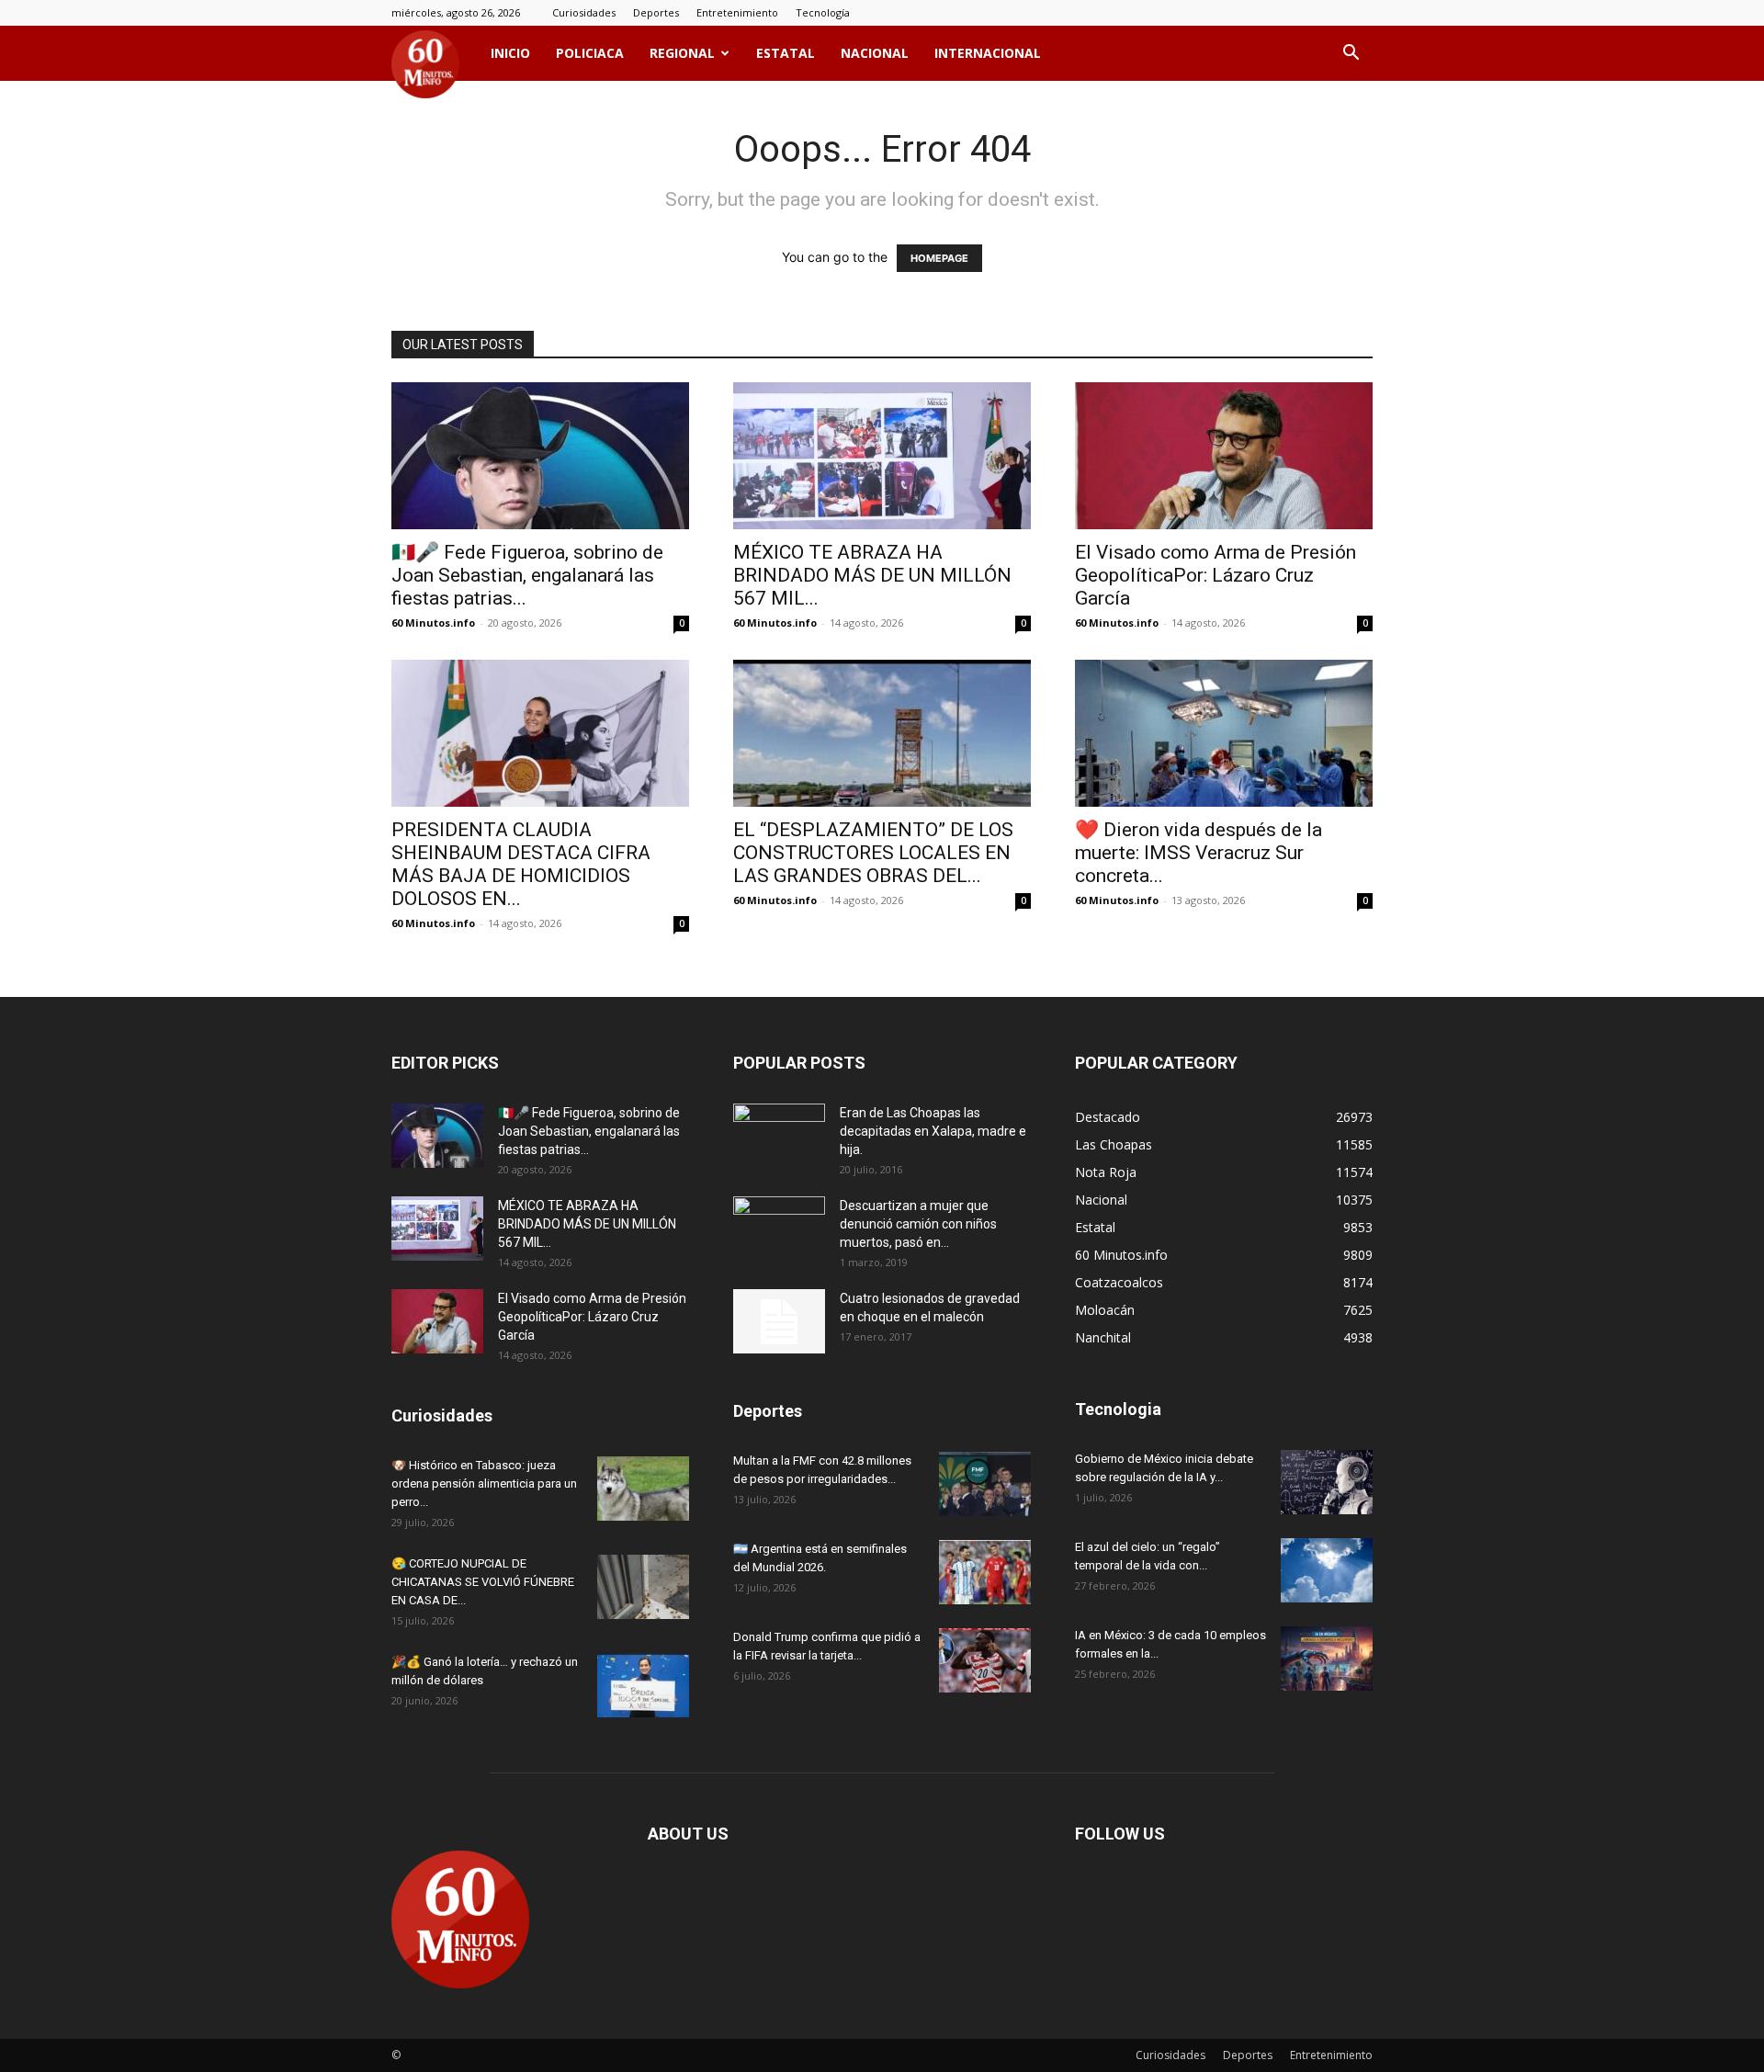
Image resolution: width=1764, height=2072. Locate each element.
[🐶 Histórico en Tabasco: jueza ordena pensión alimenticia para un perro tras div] (643, 1489)
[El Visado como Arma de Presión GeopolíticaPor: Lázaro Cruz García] (1224, 456)
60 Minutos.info (433, 623)
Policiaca (590, 53)
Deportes (656, 12)
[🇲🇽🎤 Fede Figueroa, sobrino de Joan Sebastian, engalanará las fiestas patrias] (540, 456)
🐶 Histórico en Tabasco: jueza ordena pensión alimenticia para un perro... (484, 1483)
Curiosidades (584, 12)
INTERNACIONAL (988, 53)
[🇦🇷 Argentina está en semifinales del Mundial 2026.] (985, 1572)
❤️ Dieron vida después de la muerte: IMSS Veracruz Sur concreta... (1199, 853)
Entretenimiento (737, 12)
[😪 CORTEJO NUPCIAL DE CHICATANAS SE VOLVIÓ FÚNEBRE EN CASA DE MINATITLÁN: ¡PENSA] (643, 1587)
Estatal (786, 53)
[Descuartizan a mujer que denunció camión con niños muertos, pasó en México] (779, 1228)
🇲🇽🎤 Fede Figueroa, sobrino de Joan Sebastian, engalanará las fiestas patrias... (527, 575)
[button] (1351, 55)
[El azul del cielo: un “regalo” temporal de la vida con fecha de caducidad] (1327, 1570)
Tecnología (823, 12)
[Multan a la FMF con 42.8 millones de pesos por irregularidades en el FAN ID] (985, 1484)
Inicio (510, 53)
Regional (682, 53)
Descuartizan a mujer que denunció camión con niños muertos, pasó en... (918, 1224)
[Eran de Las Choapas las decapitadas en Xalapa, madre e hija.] (779, 1136)
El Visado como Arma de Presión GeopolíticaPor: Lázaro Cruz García (1216, 575)
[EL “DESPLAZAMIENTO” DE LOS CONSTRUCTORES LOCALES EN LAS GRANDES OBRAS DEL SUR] (882, 733)
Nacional (875, 53)
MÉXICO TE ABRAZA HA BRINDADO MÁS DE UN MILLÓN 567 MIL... (872, 575)
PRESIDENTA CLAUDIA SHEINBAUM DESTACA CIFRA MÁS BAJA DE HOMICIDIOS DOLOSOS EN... (521, 864)
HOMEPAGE (939, 258)
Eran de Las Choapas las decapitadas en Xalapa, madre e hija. (933, 1131)
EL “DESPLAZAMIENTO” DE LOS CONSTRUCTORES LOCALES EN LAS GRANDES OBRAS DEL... (873, 853)
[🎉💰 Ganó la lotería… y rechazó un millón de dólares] (643, 1685)
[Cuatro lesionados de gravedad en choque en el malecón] (779, 1321)
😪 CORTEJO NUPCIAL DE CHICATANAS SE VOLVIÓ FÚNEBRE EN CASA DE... (483, 1582)
